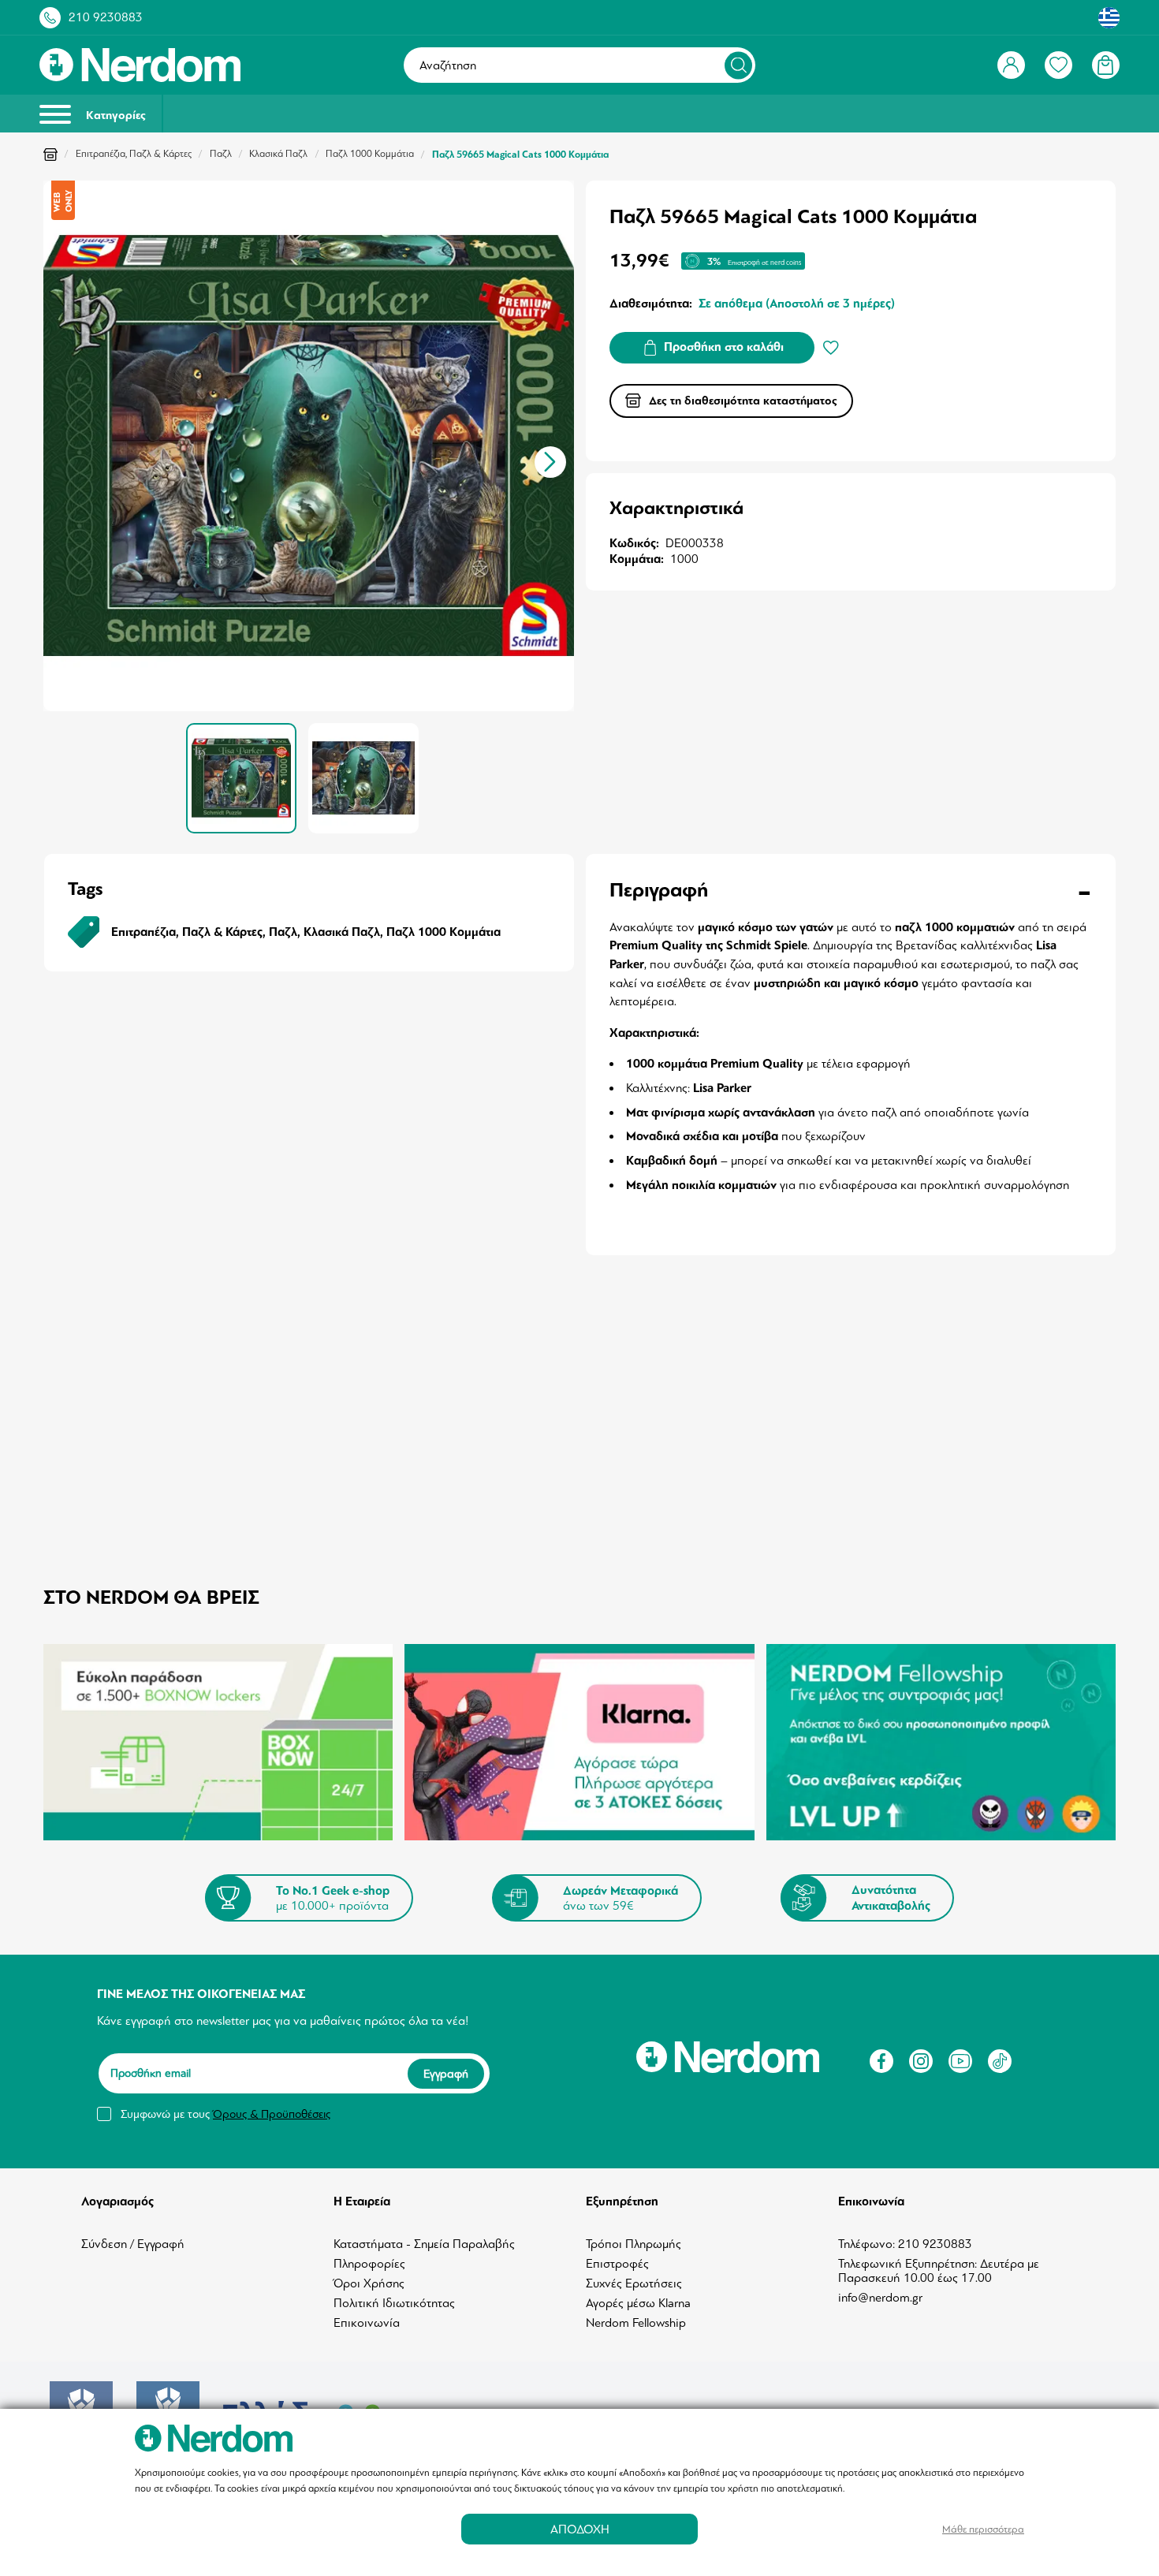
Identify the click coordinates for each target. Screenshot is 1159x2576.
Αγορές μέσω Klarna (638, 2303)
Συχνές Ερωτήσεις (634, 2283)
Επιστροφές (617, 2264)
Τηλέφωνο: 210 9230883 (905, 2244)
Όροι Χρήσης (369, 2283)
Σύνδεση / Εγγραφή (133, 2244)
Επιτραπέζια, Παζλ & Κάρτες (134, 154)
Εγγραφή (446, 2074)
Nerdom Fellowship (636, 2323)
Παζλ (221, 154)
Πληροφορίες (369, 2264)
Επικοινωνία (367, 2323)
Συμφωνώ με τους (225, 2114)
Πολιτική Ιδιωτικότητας (394, 2303)
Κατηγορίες (114, 116)
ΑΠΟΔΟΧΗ (580, 2529)
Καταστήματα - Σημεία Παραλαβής (424, 2244)
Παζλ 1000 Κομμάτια (370, 154)
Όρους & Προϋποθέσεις (272, 2114)
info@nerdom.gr (880, 2298)
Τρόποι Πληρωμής (634, 2244)
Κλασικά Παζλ (278, 154)
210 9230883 (106, 17)
